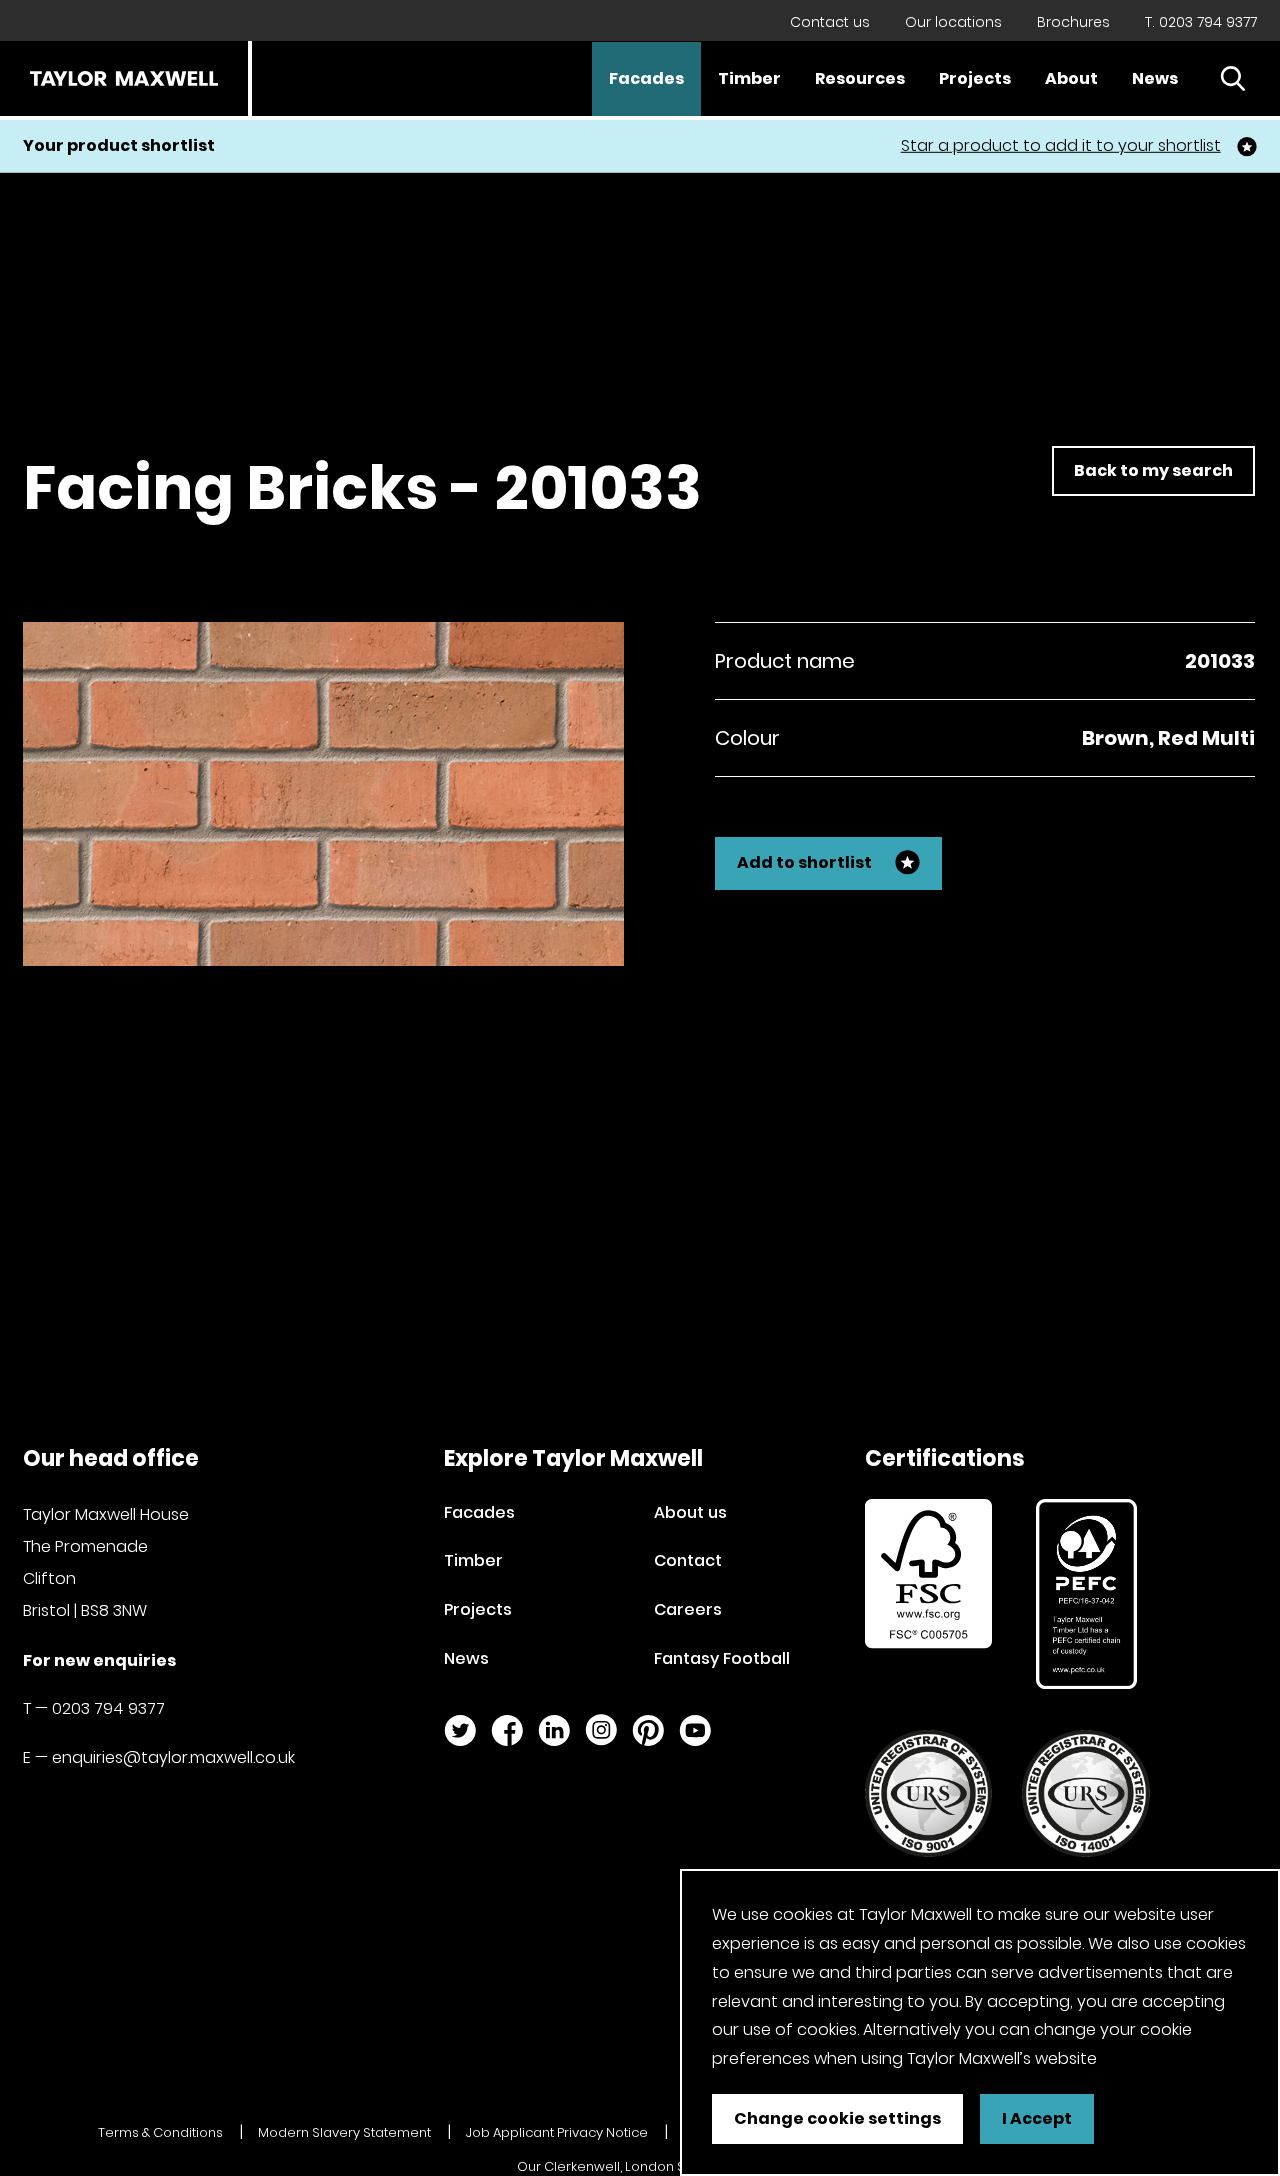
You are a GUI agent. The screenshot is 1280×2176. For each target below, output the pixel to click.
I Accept (1037, 2118)
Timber (749, 78)
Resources (860, 78)
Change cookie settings (837, 2118)
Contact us (830, 22)
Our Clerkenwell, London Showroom (633, 2166)
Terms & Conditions (160, 2132)
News (1155, 78)
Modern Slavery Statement (344, 2132)
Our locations (953, 22)
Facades (646, 78)
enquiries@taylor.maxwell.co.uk (173, 1757)
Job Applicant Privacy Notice (557, 2132)
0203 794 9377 (108, 1708)
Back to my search (1153, 470)
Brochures (1073, 22)
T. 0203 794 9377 (1201, 22)
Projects (975, 78)
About (1071, 78)
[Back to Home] (124, 78)
